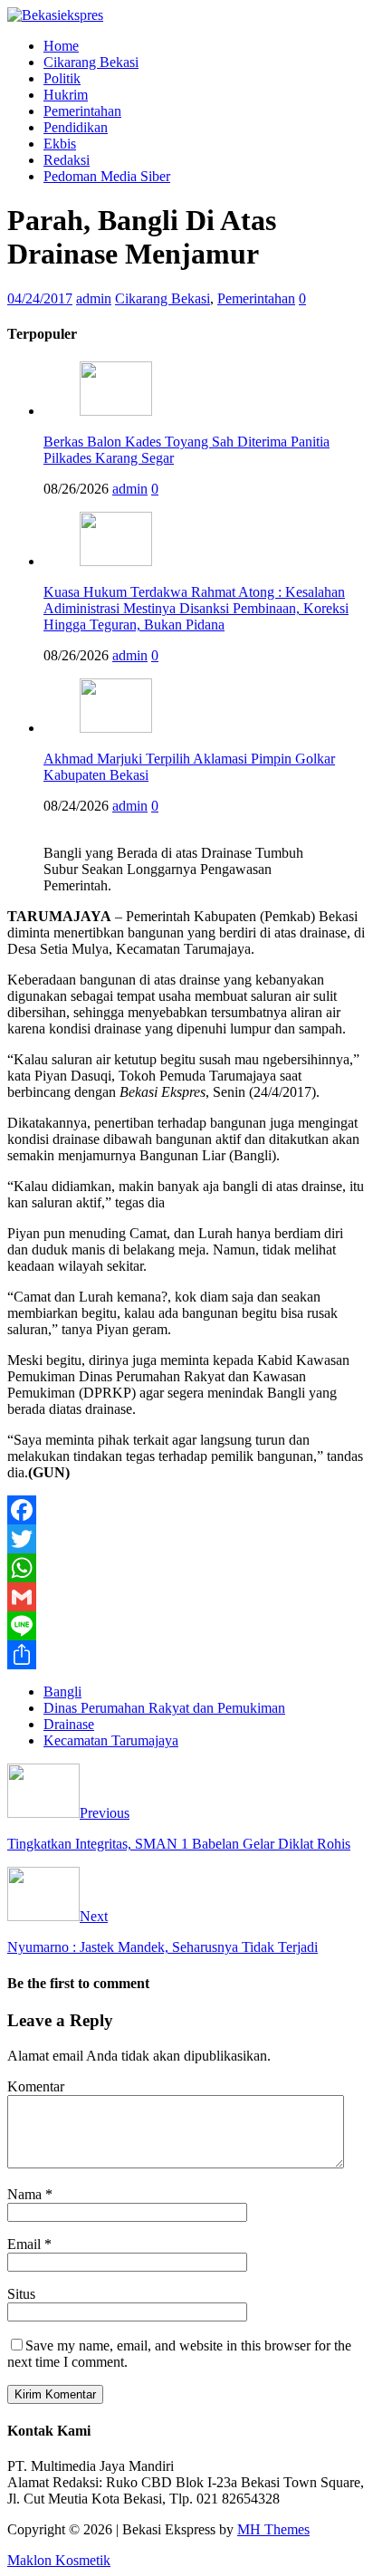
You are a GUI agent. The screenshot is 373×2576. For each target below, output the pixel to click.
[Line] (186, 1626)
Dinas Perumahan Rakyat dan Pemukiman (164, 1708)
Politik (62, 78)
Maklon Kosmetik (59, 2560)
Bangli (62, 1692)
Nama (26, 2194)
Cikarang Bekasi (91, 62)
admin (94, 298)
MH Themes (273, 2529)
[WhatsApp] (186, 1568)
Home (61, 46)
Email (26, 2244)
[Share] (186, 1655)
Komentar (36, 2086)
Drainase (69, 1724)
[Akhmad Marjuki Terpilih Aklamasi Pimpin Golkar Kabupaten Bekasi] (116, 728)
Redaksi (67, 160)
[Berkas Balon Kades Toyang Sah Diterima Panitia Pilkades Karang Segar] (116, 411)
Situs (21, 2294)
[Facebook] (186, 1510)
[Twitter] (186, 1539)
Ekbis (60, 144)
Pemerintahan (82, 111)
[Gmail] (186, 1597)
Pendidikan (76, 127)
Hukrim (66, 95)
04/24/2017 (40, 298)
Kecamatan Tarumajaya (111, 1740)
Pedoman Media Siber (107, 176)
